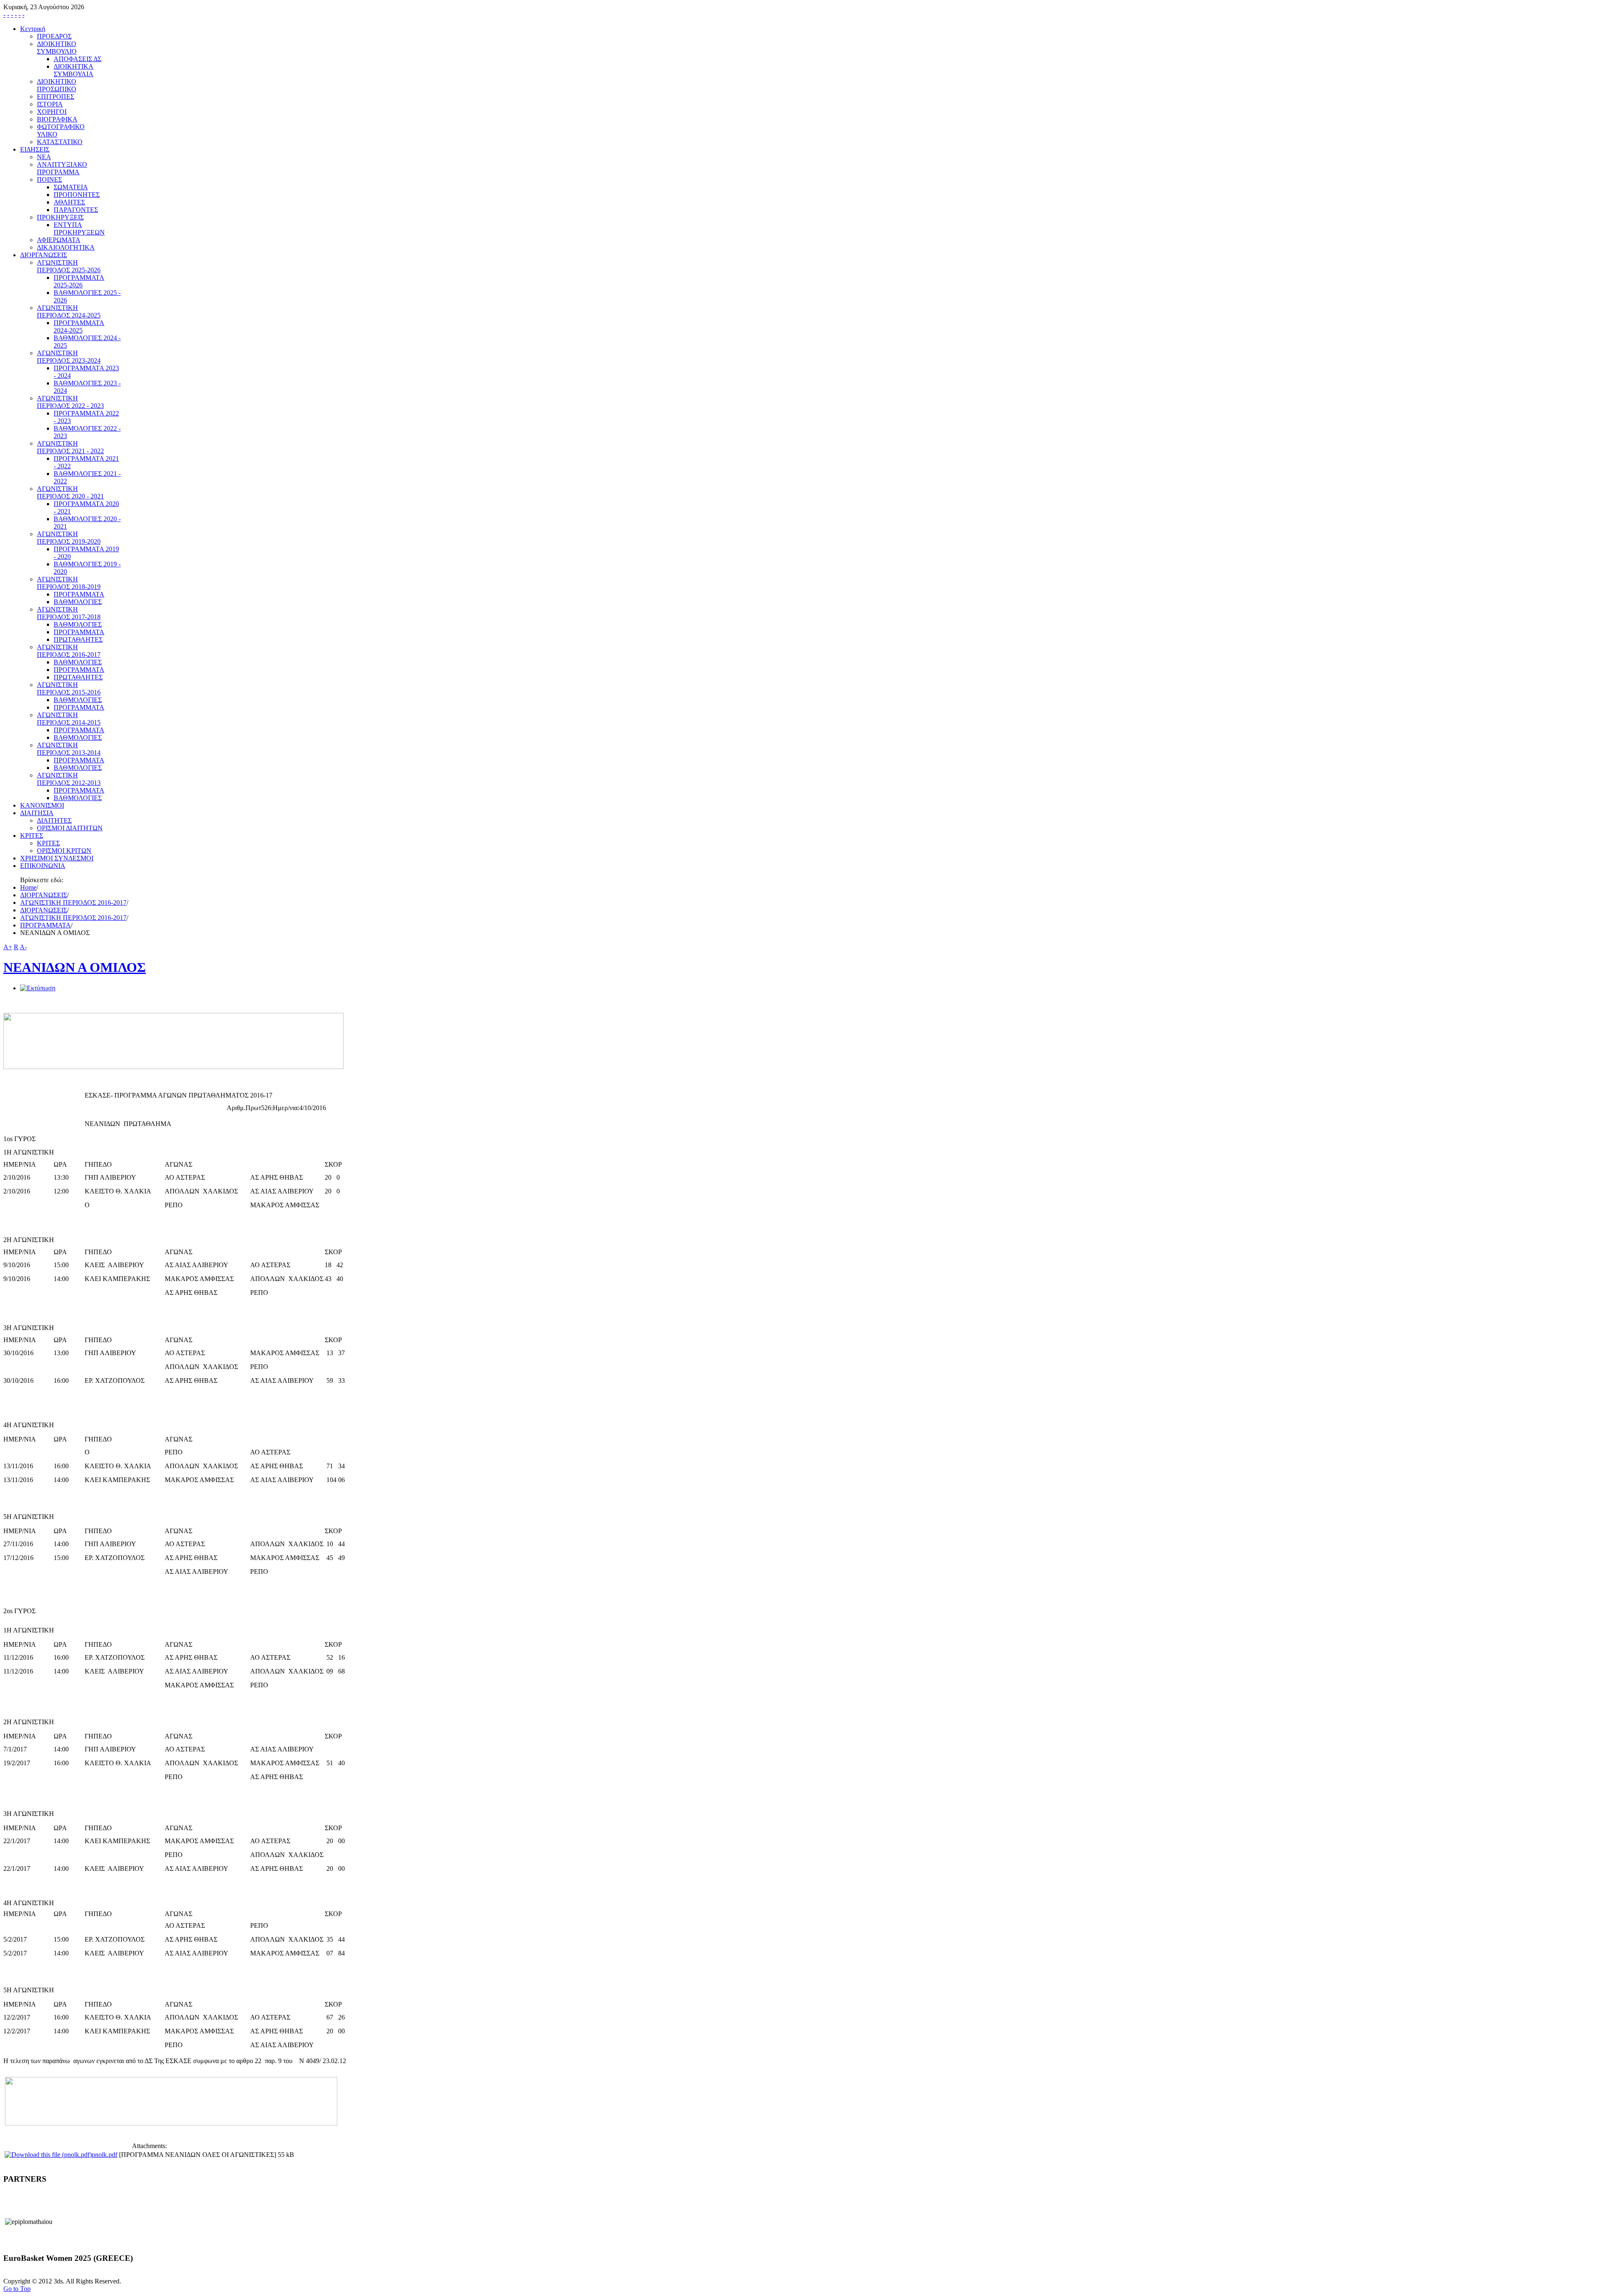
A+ (8, 947)
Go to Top (17, 2289)
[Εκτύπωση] (38, 988)
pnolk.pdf (105, 2155)
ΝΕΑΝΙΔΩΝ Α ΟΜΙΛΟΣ (75, 967)
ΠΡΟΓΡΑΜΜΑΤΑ (45, 925)
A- (23, 947)
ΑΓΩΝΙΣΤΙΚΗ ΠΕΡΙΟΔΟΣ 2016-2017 (73, 903)
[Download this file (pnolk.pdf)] (48, 2155)
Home (28, 887)
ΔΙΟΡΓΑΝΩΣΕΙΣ (44, 895)
